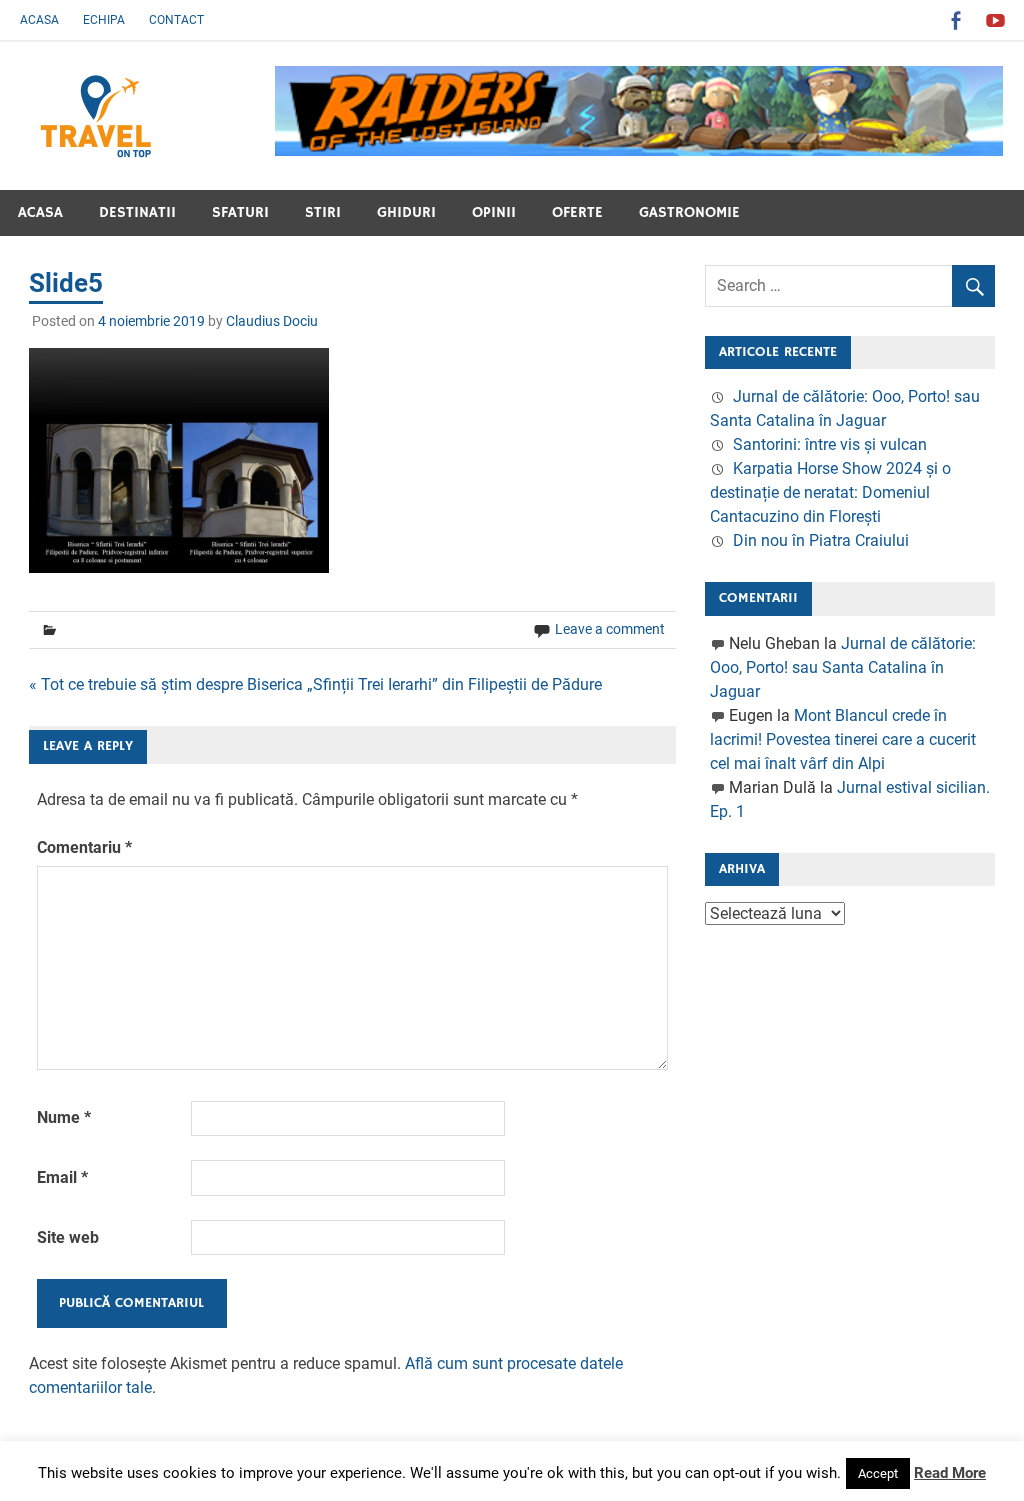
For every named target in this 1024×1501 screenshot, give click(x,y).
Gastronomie (689, 212)
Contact (176, 20)
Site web (68, 1237)
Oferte (577, 212)
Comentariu (84, 847)
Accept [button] (878, 1473)
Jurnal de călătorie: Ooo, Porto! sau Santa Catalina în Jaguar (843, 667)
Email (62, 1177)
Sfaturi (240, 212)
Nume (64, 1117)
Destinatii (137, 212)
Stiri (323, 212)
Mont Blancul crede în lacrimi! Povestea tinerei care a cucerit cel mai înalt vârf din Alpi (843, 739)
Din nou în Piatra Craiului (821, 540)
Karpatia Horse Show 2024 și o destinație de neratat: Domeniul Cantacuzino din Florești (830, 492)
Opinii (494, 212)
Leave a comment (610, 629)
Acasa (39, 20)
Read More (950, 1473)
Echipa (104, 20)
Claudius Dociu (272, 321)
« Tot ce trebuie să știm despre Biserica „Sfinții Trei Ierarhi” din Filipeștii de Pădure (315, 684)
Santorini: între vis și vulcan (830, 444)
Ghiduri (406, 212)
